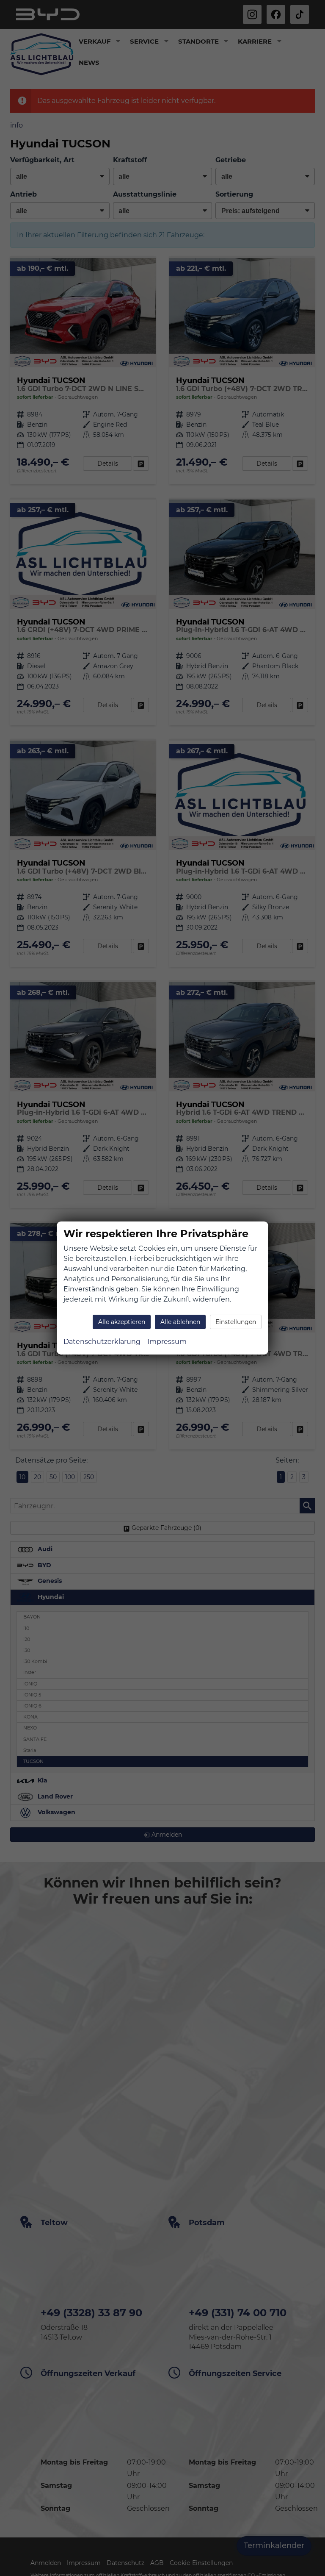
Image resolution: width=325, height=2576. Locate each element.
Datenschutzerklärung (102, 1342)
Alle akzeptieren (122, 1322)
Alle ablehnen (180, 1322)
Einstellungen (236, 1322)
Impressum (167, 1342)
